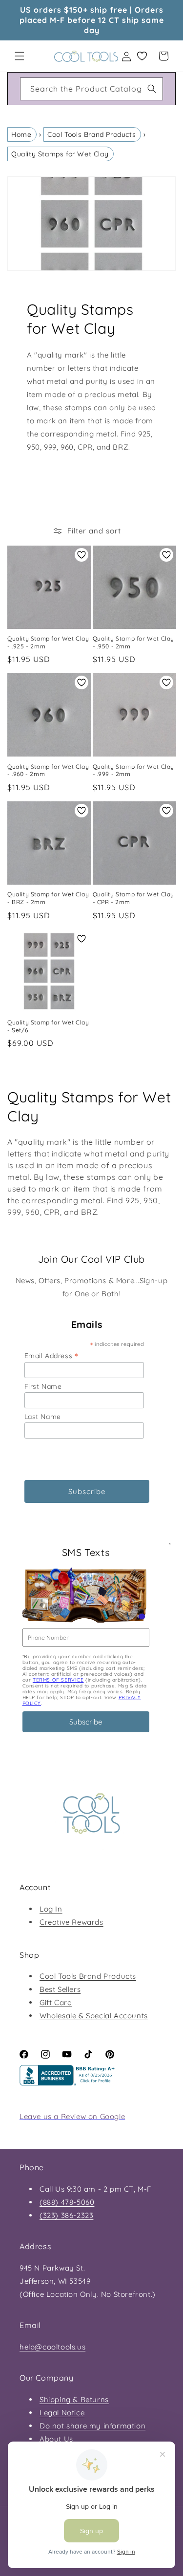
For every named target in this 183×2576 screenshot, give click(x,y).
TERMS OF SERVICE (58, 1680)
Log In (51, 1909)
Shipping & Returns (74, 2399)
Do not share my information (92, 2426)
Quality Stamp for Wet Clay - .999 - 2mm (134, 770)
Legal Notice (62, 2413)
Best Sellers (60, 1989)
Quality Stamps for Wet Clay (60, 154)
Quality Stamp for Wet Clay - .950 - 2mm (134, 642)
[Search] (152, 89)
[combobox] (91, 89)
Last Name (43, 1417)
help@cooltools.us (52, 2347)
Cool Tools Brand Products (91, 134)
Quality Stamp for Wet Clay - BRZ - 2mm (48, 898)
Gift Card (56, 2002)
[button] (20, 56)
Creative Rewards (71, 1922)
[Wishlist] (142, 56)
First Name (43, 1386)
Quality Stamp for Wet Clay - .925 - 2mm (48, 642)
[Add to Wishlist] (81, 555)
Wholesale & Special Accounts (94, 2016)
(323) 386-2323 (66, 2215)
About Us (56, 2439)
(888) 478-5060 (67, 2202)
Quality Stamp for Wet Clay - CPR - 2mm (134, 898)
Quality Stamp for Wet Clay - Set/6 (48, 1026)
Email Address (51, 1355)
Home (21, 134)
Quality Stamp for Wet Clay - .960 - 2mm (48, 770)
